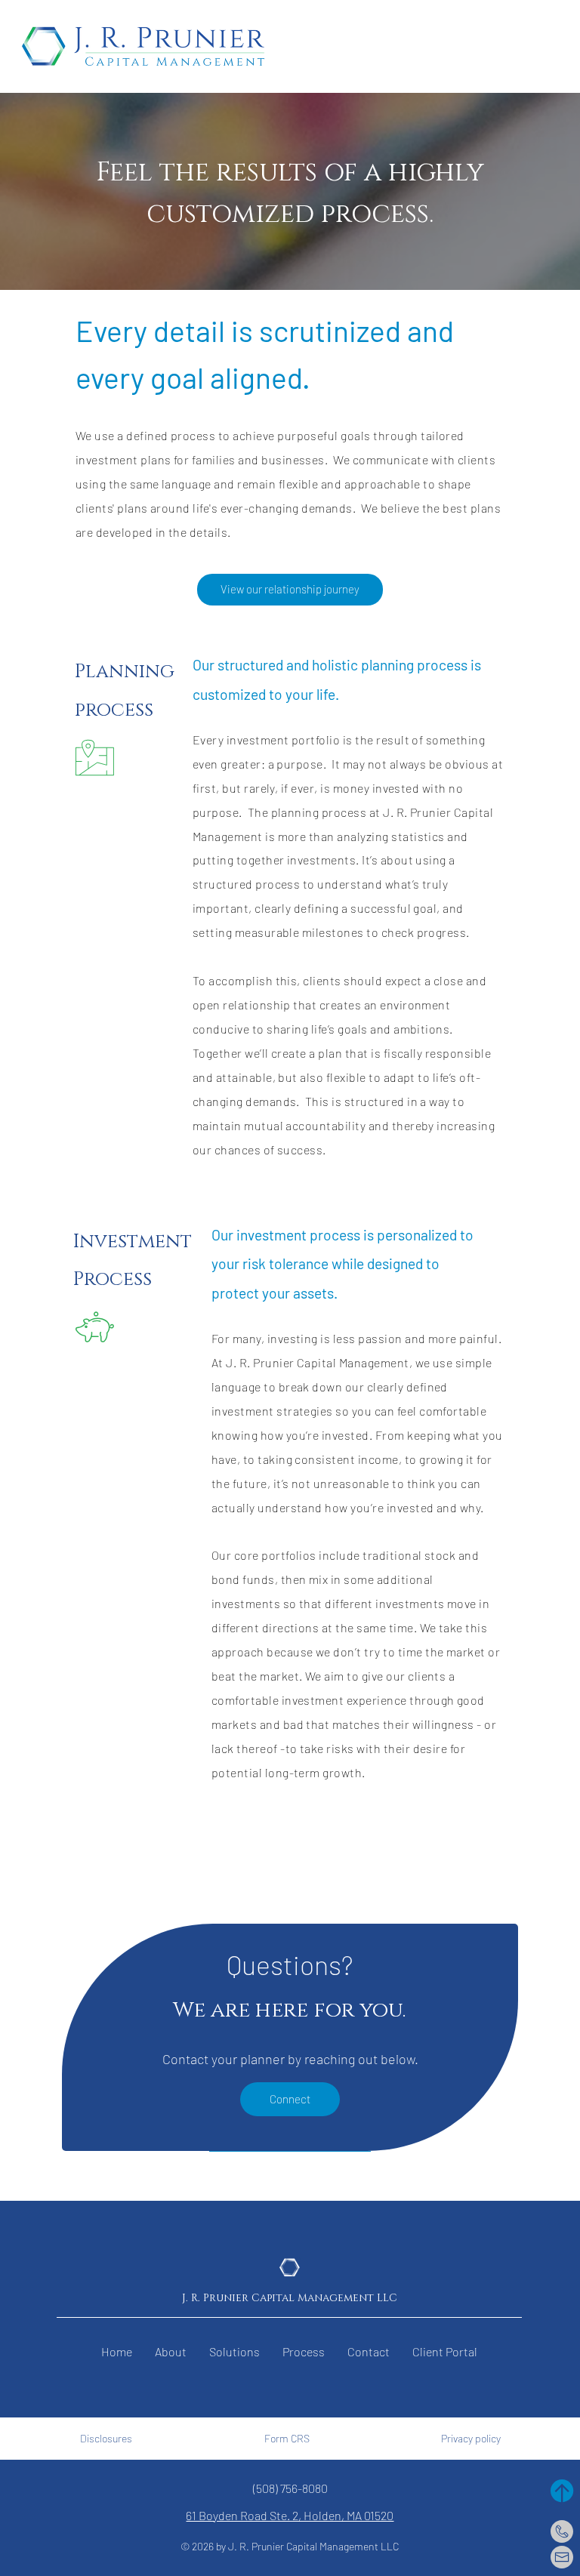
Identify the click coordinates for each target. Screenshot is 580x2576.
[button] (445, 2352)
